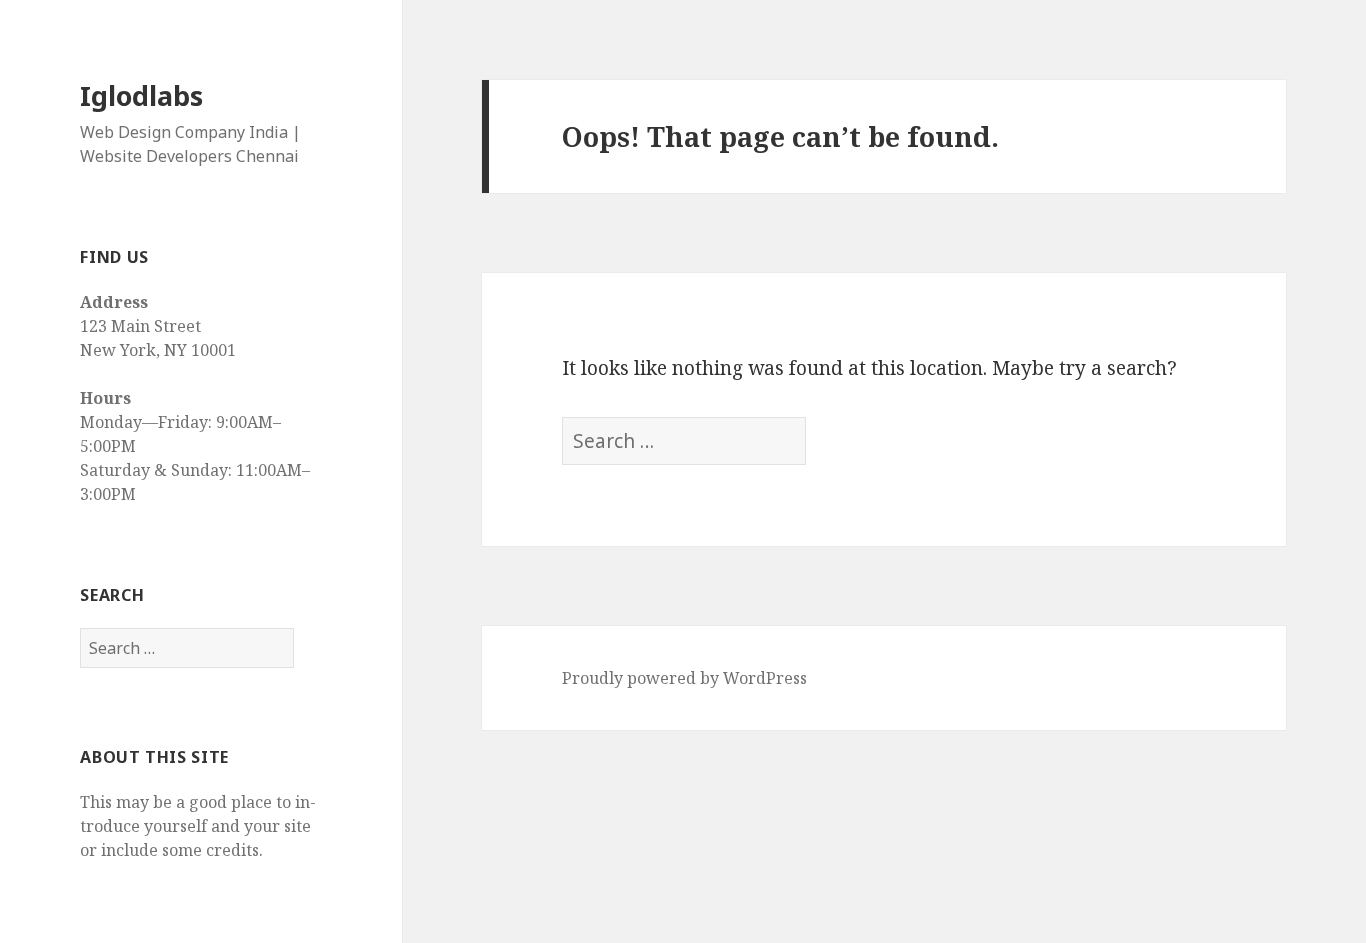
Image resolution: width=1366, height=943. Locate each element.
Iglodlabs (141, 95)
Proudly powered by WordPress (684, 678)
